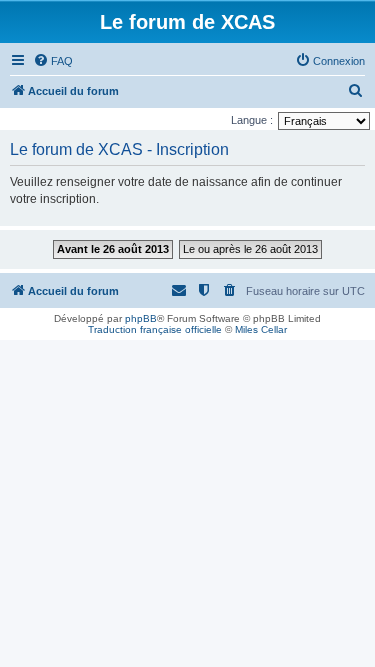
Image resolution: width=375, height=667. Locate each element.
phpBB (141, 318)
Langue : (252, 120)
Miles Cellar (261, 329)
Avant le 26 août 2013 (113, 249)
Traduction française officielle (155, 329)
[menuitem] (53, 61)
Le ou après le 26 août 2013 (250, 249)
